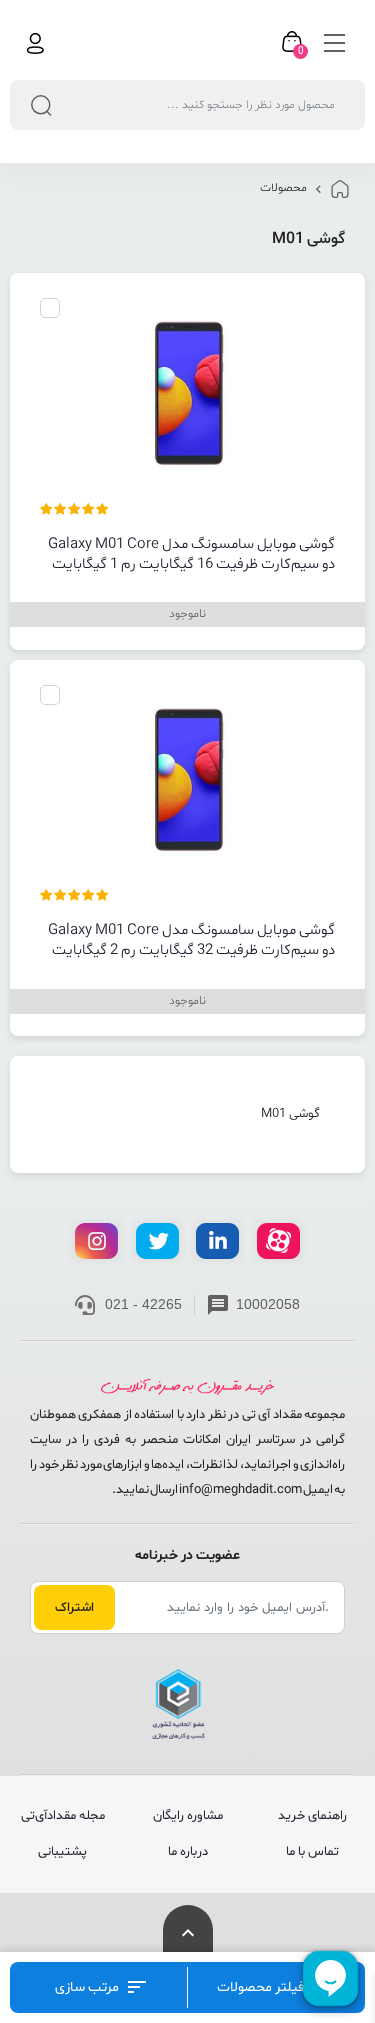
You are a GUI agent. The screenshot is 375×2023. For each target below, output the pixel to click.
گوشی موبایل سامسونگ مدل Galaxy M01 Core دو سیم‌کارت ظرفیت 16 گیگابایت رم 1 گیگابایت (191, 555)
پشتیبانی (62, 1852)
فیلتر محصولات (262, 1987)
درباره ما (188, 1852)
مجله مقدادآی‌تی (63, 1816)
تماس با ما (312, 1852)
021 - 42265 (143, 1304)
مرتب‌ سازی (88, 1987)
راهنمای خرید (312, 1816)
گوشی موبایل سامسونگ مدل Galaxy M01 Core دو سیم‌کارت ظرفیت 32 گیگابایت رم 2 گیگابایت (191, 941)
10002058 (268, 1304)
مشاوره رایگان (188, 1816)
